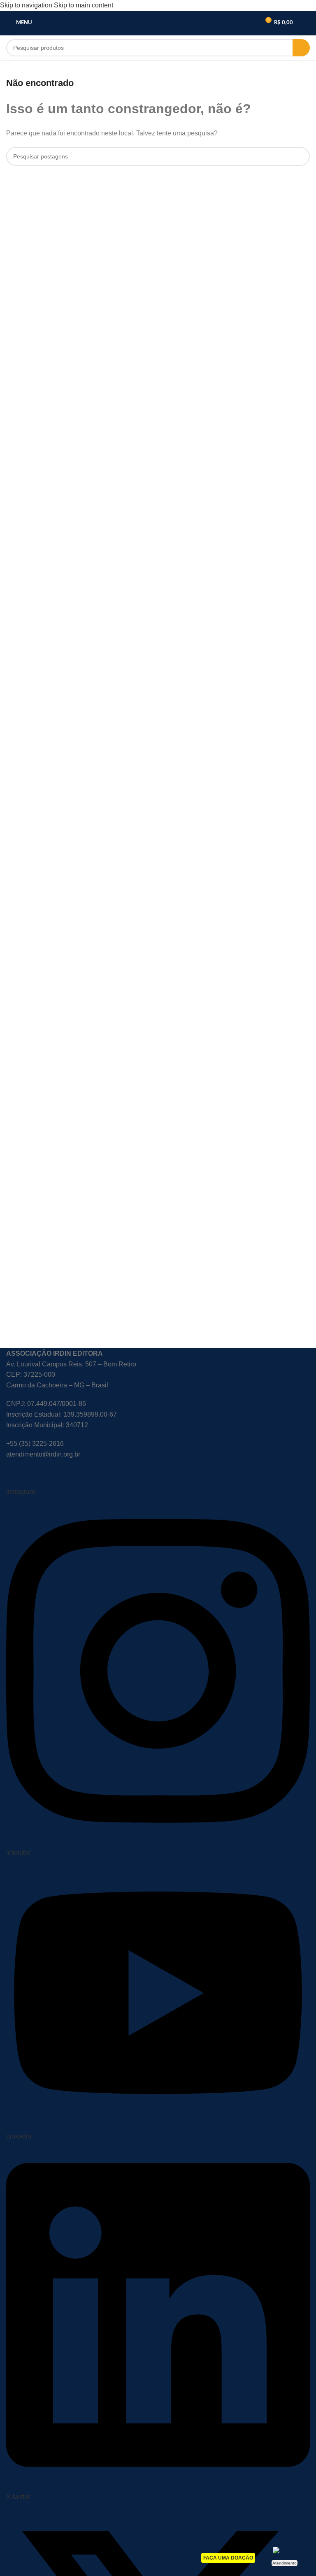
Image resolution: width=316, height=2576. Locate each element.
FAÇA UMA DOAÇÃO (228, 2558)
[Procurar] (301, 48)
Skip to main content (84, 5)
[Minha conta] (307, 23)
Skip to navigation (27, 5)
